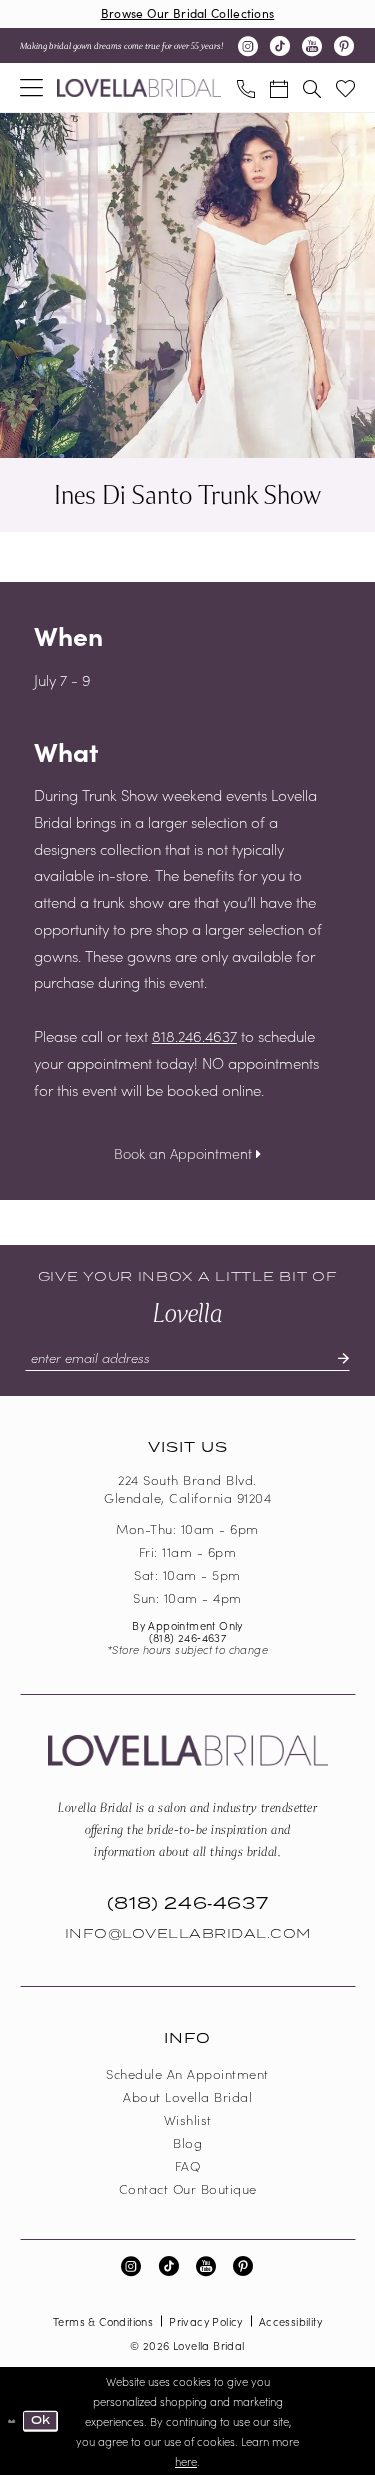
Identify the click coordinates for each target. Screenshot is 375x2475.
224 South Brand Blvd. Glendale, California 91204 (187, 1489)
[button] (32, 87)
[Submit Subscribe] (335, 1358)
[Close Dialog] (11, 2421)
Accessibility (290, 2321)
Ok (41, 2420)
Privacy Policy (206, 2321)
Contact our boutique (188, 2188)
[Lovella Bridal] (139, 88)
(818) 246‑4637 (188, 1637)
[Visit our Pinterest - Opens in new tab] (344, 46)
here (186, 2461)
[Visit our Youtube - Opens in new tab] (312, 46)
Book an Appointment (185, 1153)
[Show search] (311, 87)
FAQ (188, 2165)
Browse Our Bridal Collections (188, 12)
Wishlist (188, 2119)
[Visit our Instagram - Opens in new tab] (248, 46)
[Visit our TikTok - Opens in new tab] (280, 46)
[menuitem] (32, 87)
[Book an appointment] (278, 87)
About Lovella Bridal (187, 2096)
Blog (187, 2142)
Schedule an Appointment (187, 2073)
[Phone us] (245, 87)
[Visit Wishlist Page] (345, 87)
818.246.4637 (194, 1035)
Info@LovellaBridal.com (188, 1934)
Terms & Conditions (103, 2321)
